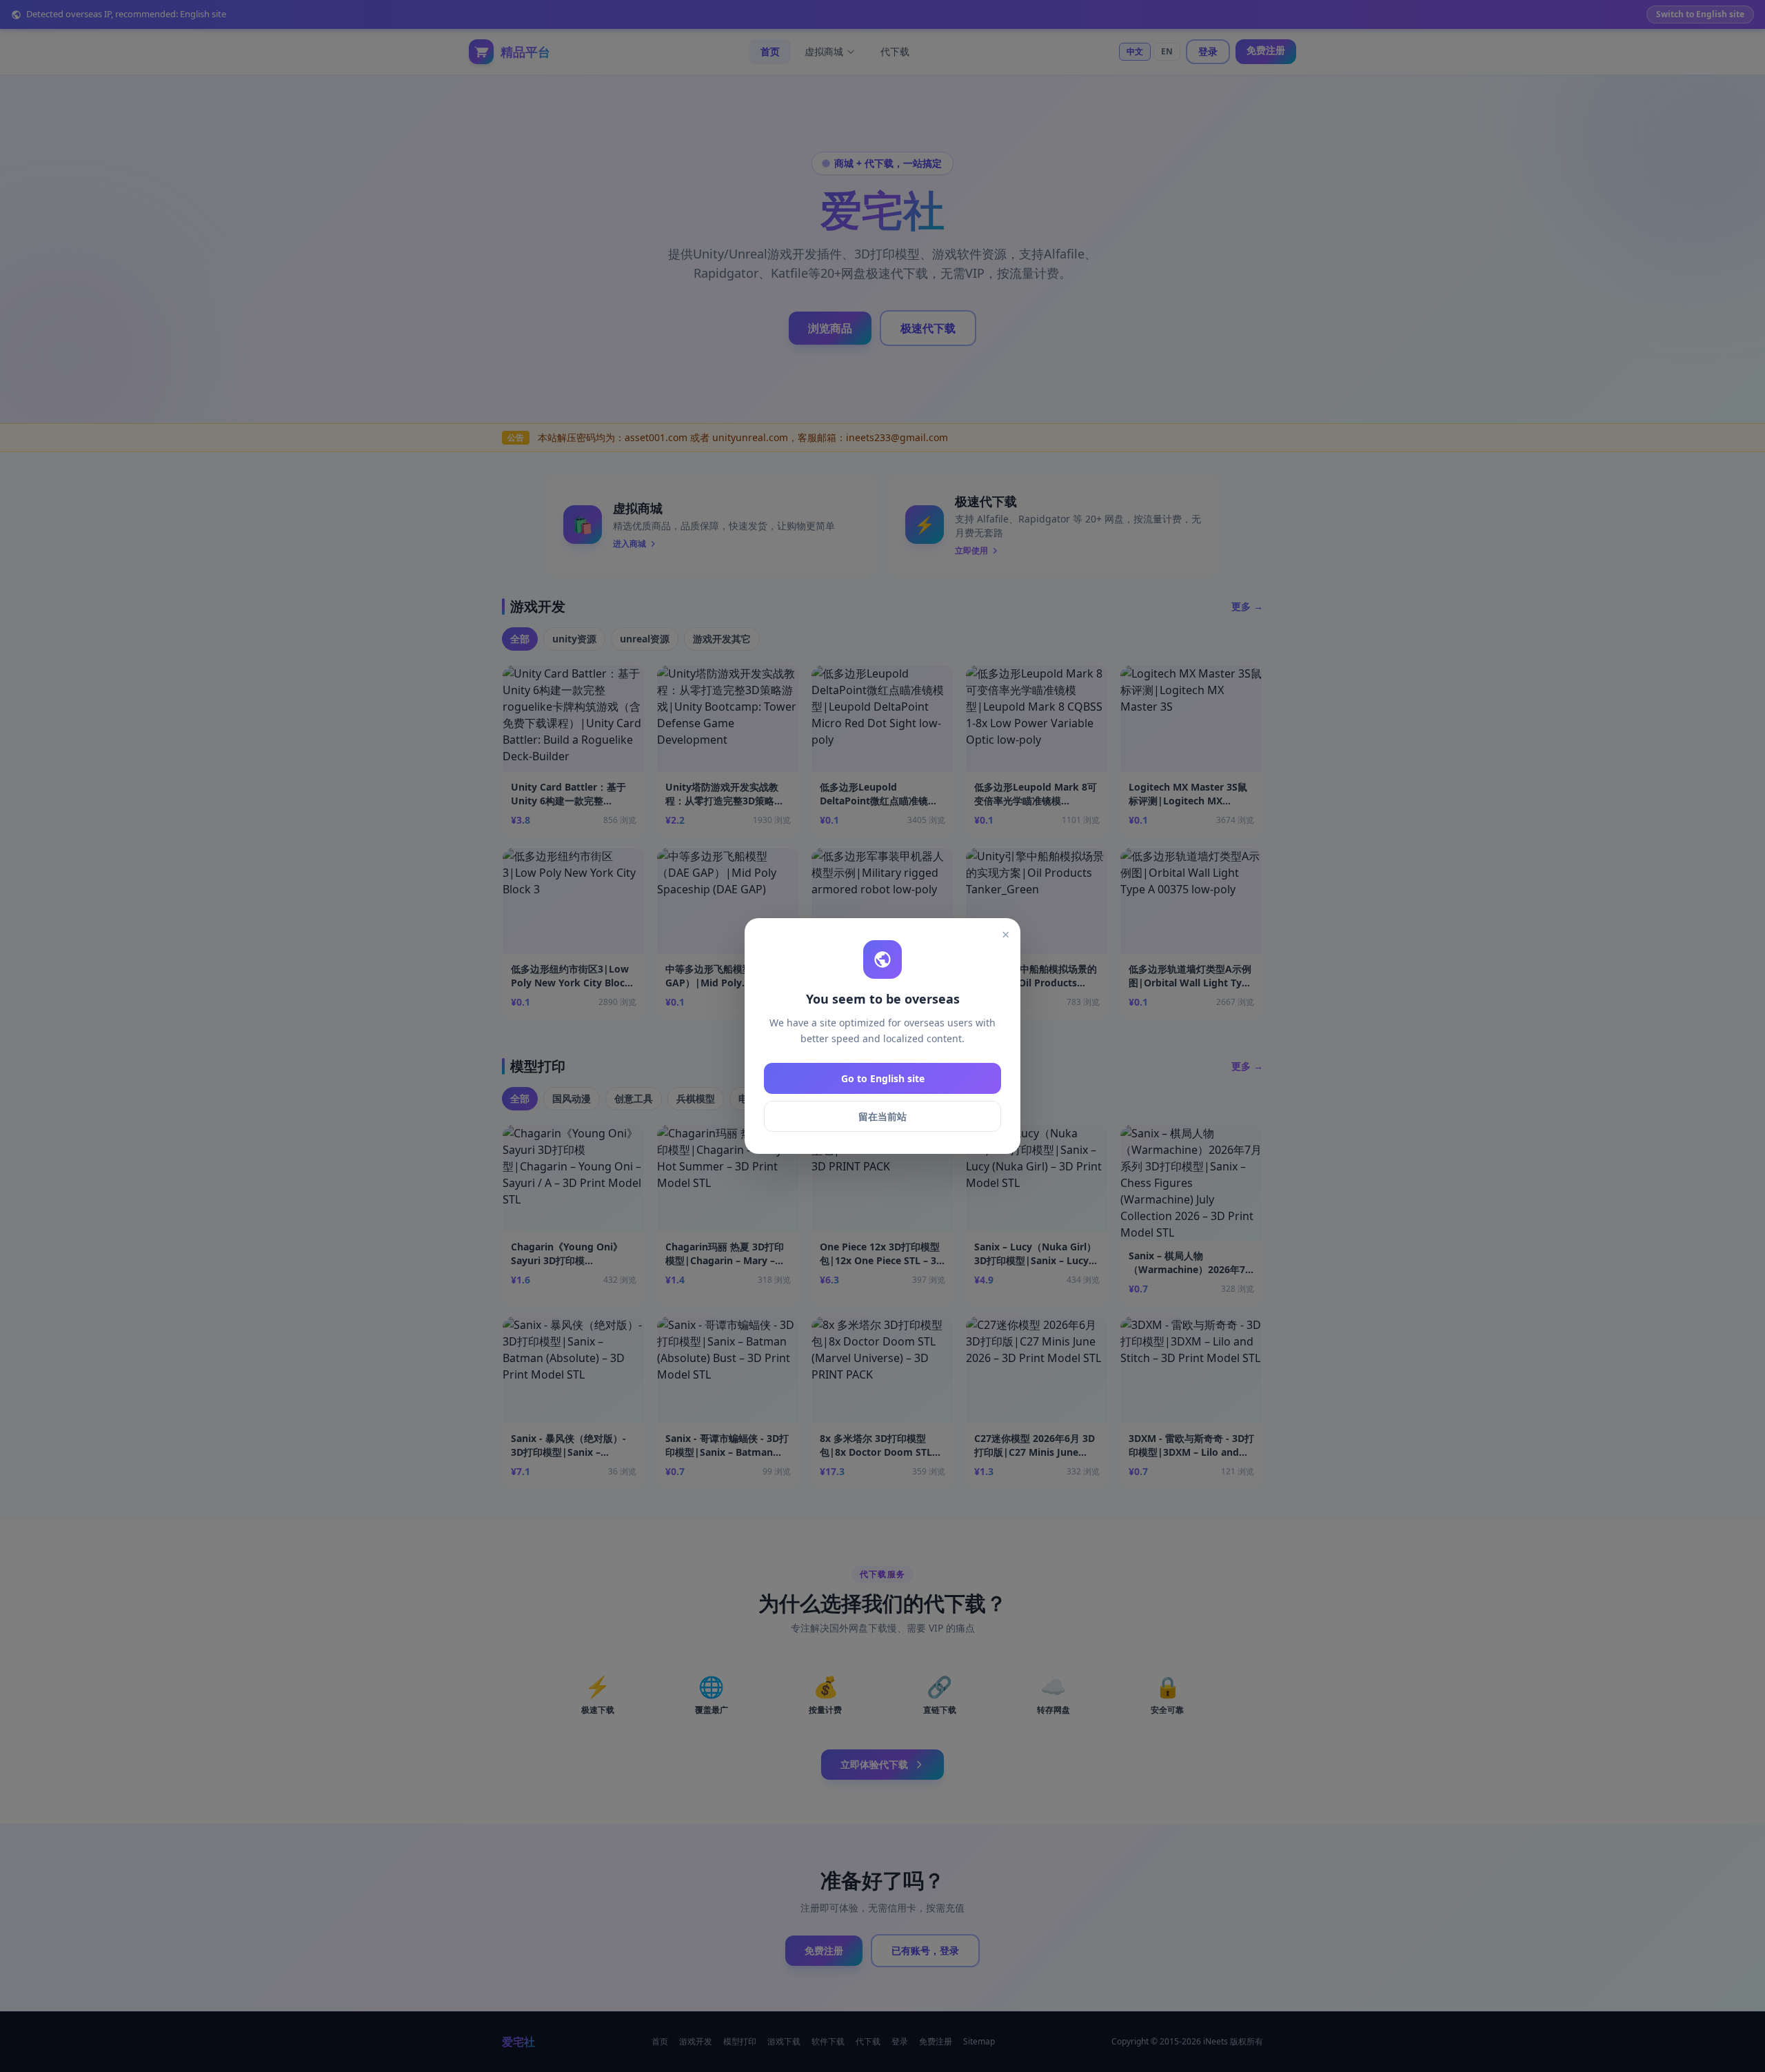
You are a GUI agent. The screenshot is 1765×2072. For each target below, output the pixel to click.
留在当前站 (882, 1116)
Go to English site (883, 1078)
